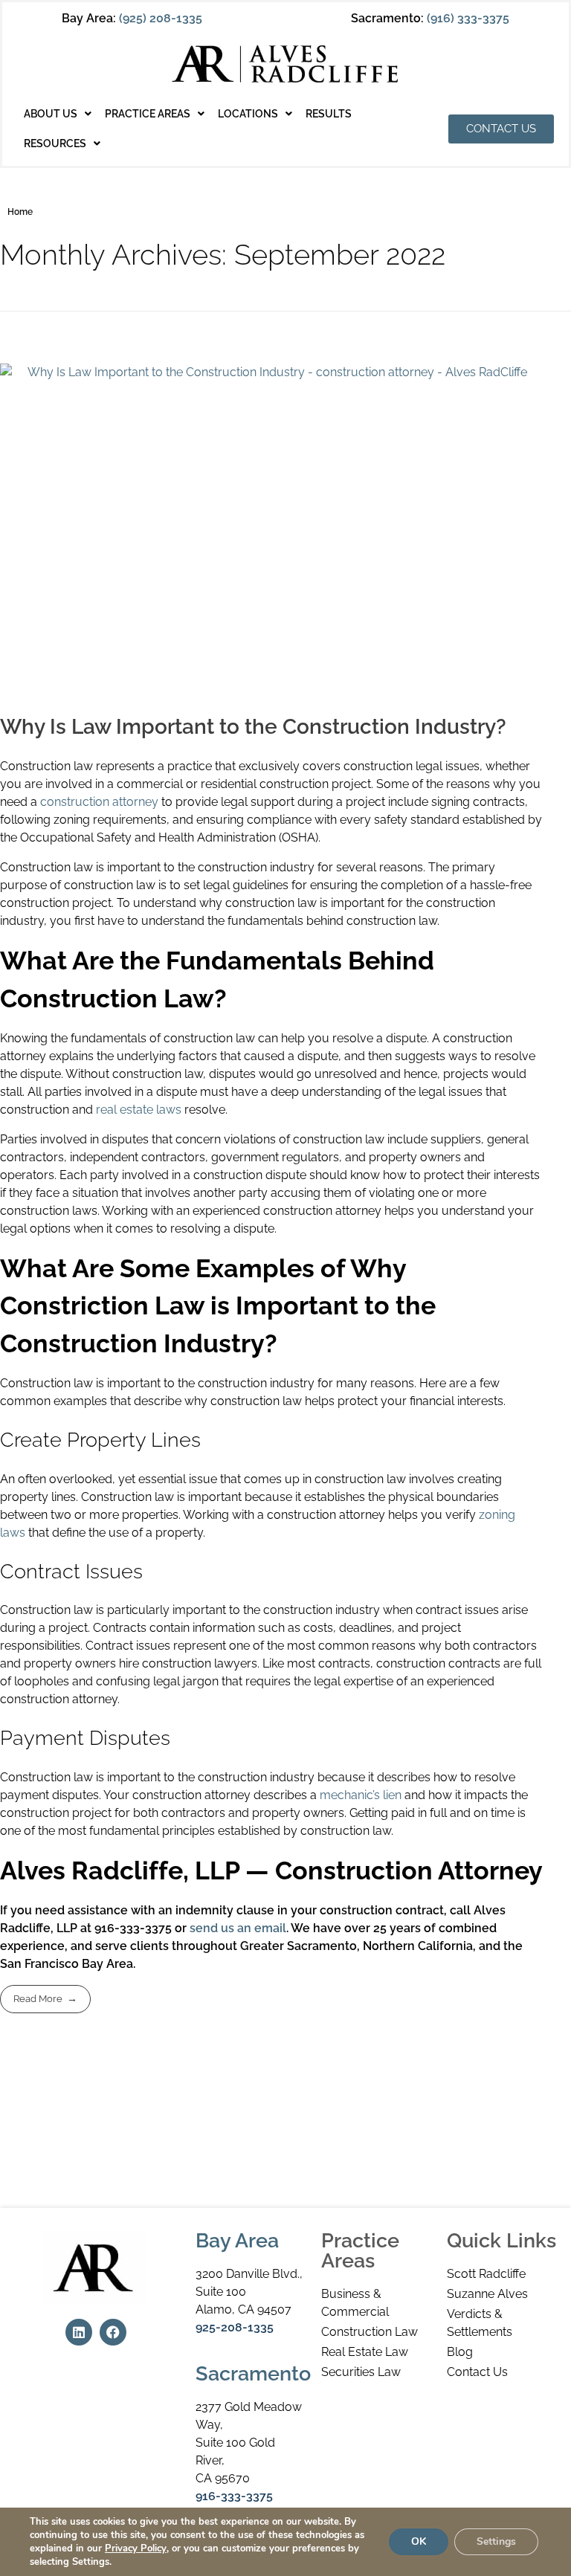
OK (419, 2541)
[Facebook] (113, 2332)
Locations (248, 114)
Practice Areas (148, 114)
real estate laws (139, 1110)
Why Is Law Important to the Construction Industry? (253, 727)
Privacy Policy (136, 2548)
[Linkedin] (79, 2332)
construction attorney (99, 802)
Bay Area (237, 2240)
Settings (496, 2541)
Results (329, 114)
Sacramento (253, 2373)
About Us (51, 114)
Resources (55, 143)
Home (20, 212)
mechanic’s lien (361, 1795)
